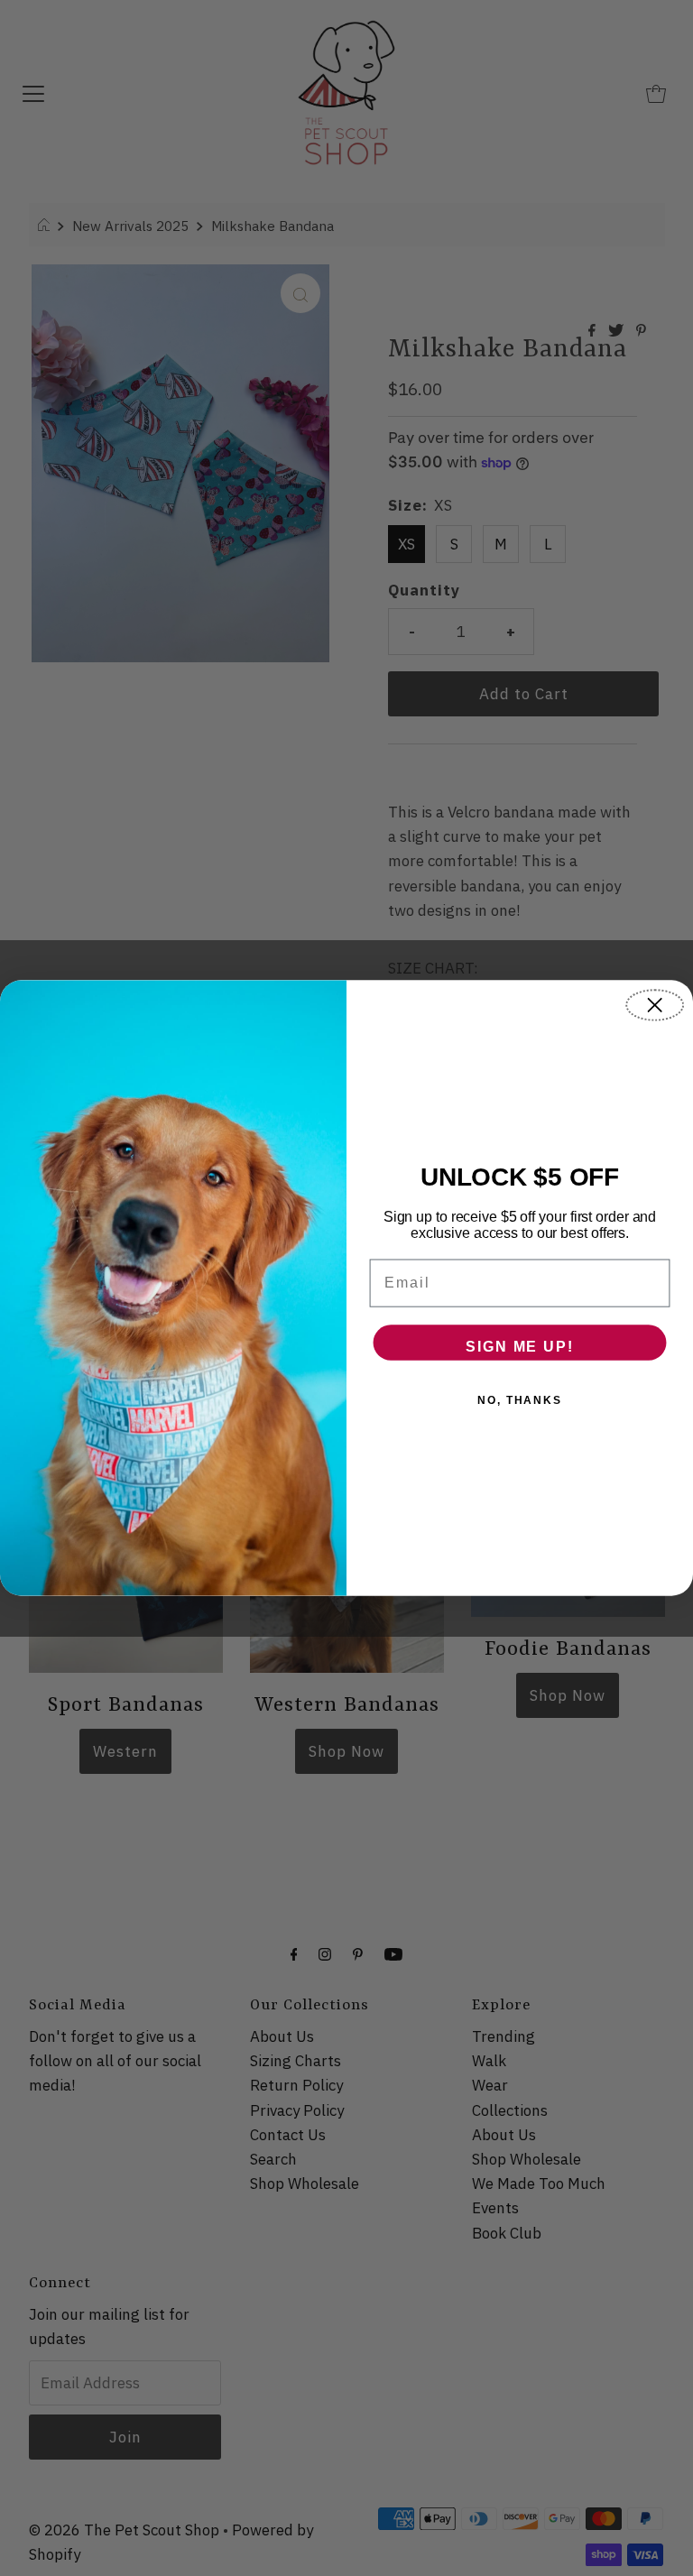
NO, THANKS (520, 1400)
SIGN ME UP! (519, 1347)
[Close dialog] (655, 1005)
